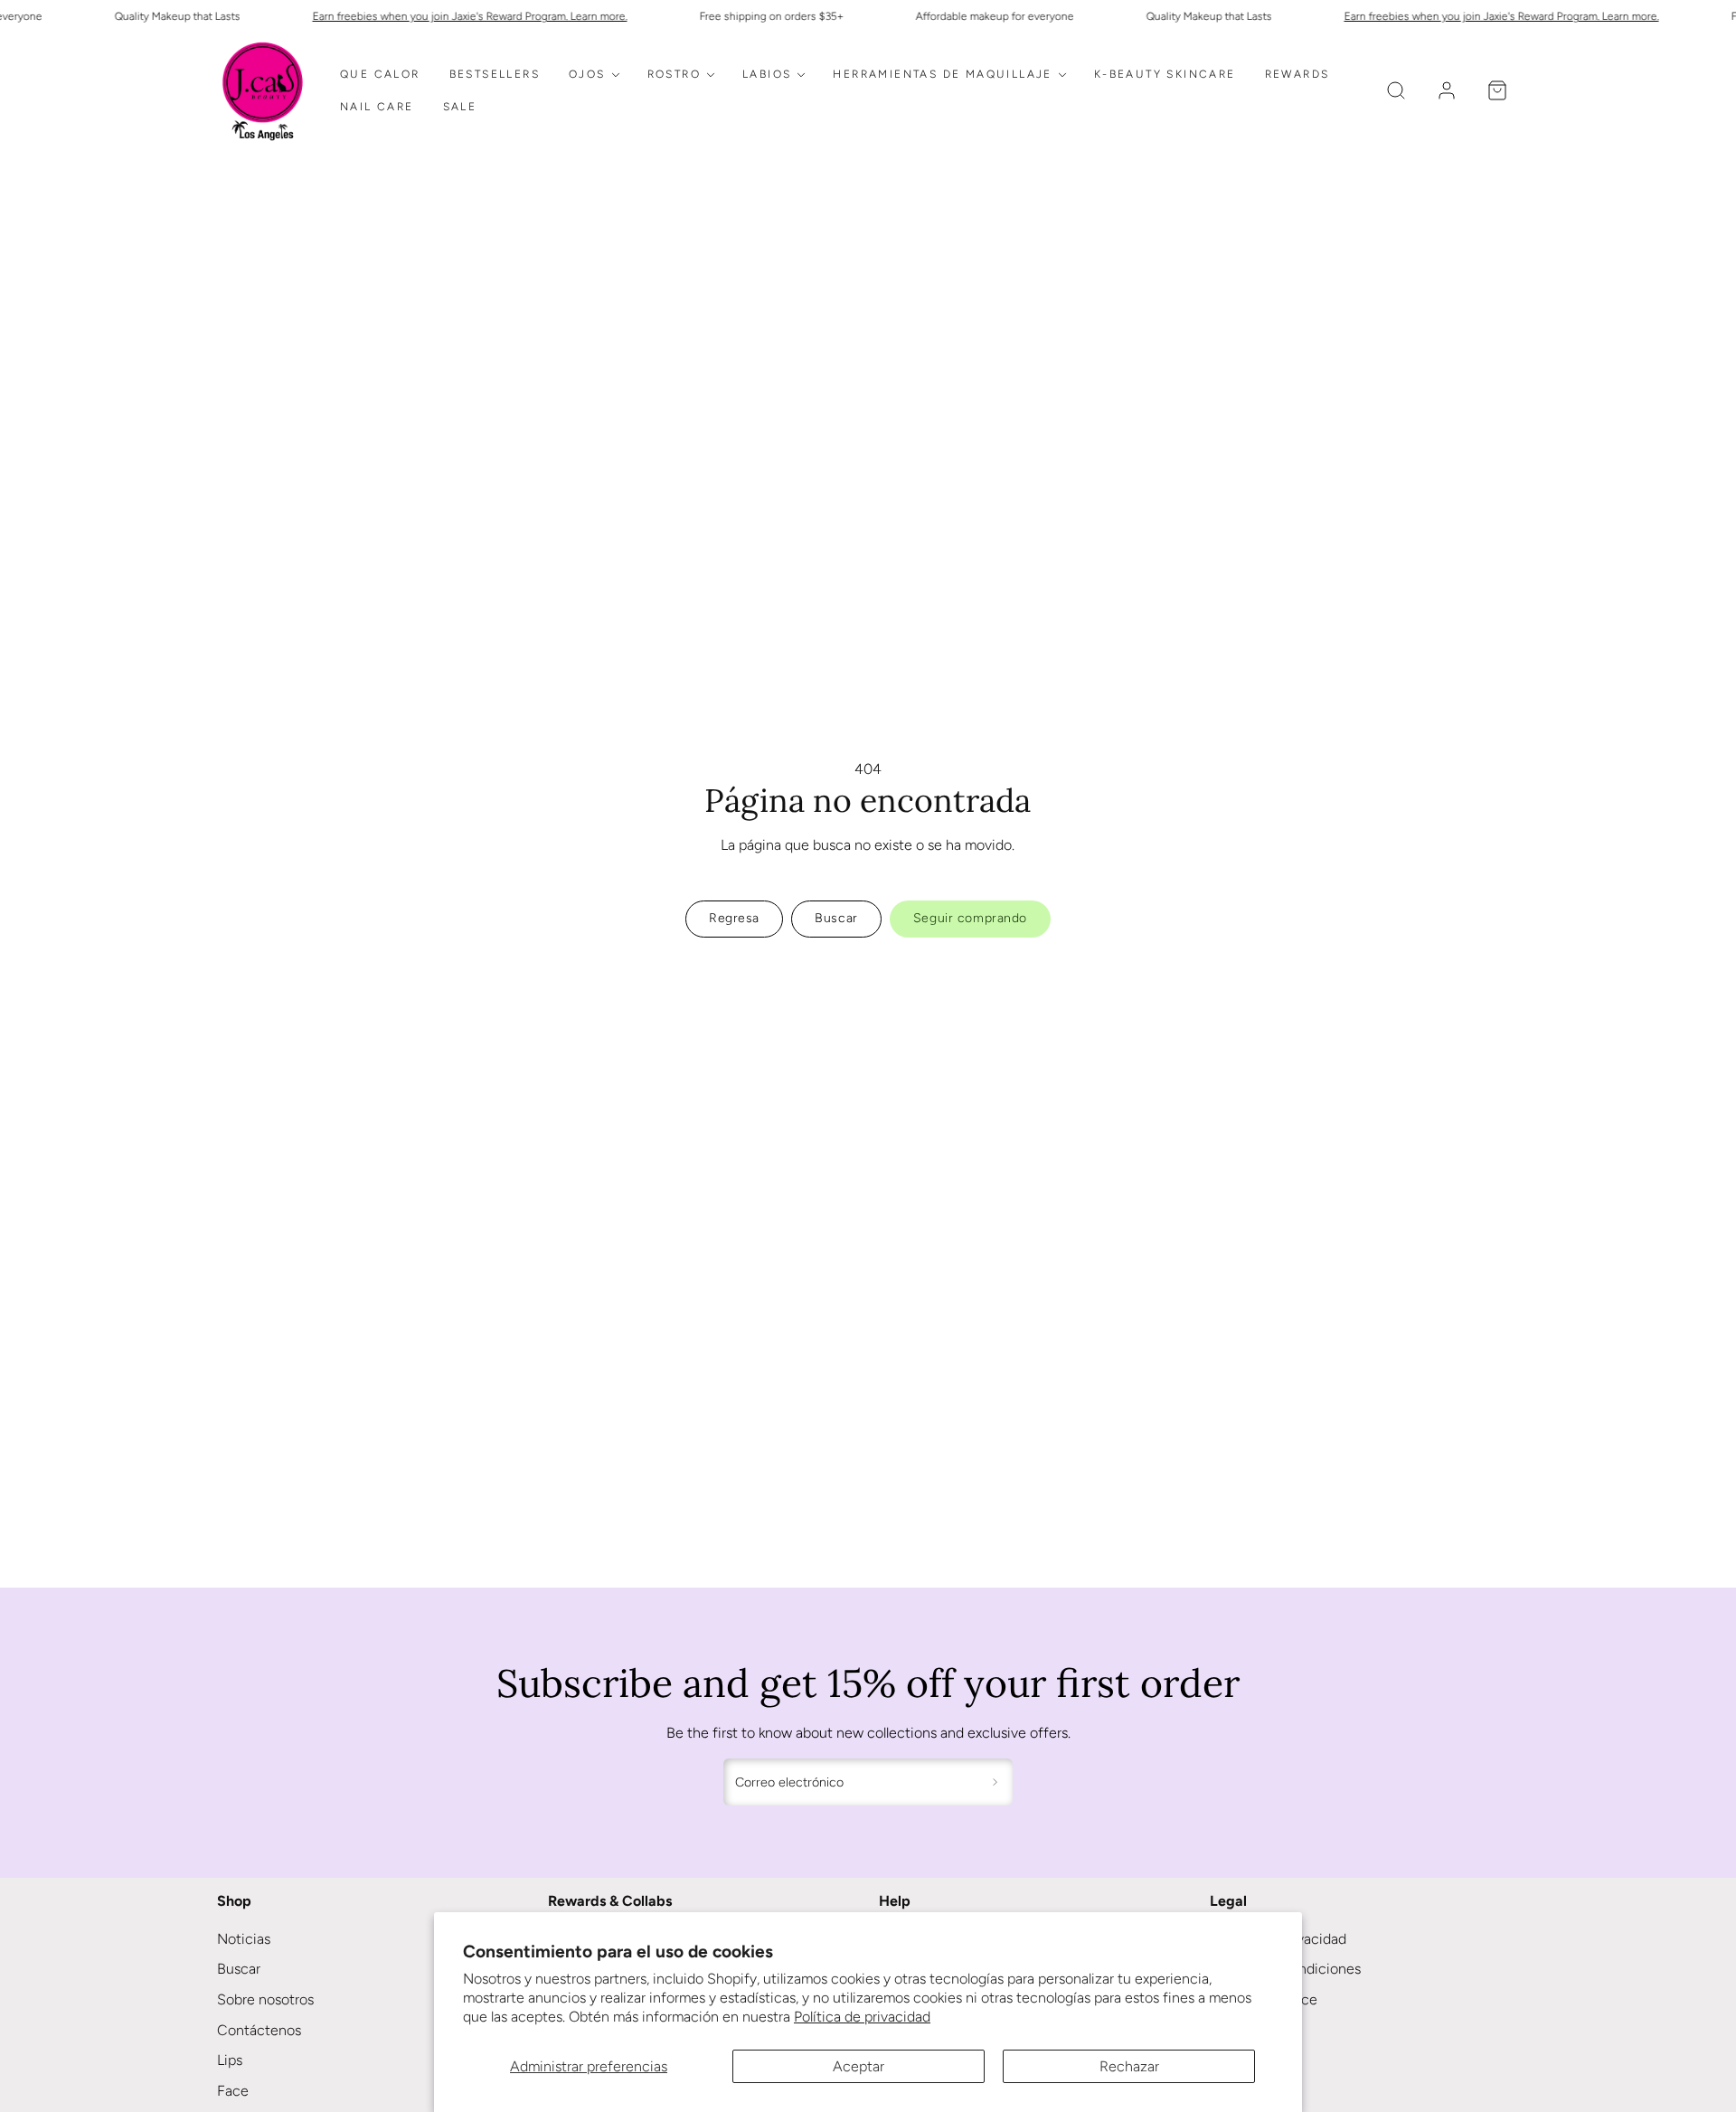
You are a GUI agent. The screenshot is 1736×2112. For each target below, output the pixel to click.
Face (233, 2091)
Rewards (1297, 74)
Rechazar (1129, 2066)
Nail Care (377, 107)
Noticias (244, 1939)
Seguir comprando (970, 918)
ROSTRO (674, 74)
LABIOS (767, 74)
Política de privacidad (862, 2017)
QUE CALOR (380, 74)
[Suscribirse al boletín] (995, 1782)
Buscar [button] (836, 918)
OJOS (587, 74)
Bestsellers (495, 74)
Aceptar (859, 2066)
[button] (1396, 90)
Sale (460, 107)
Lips (230, 2060)
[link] (1447, 90)
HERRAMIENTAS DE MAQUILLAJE (942, 74)
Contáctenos (259, 2030)
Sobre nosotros (265, 1999)
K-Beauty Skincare (1165, 74)
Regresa (734, 918)
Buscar (239, 1969)
